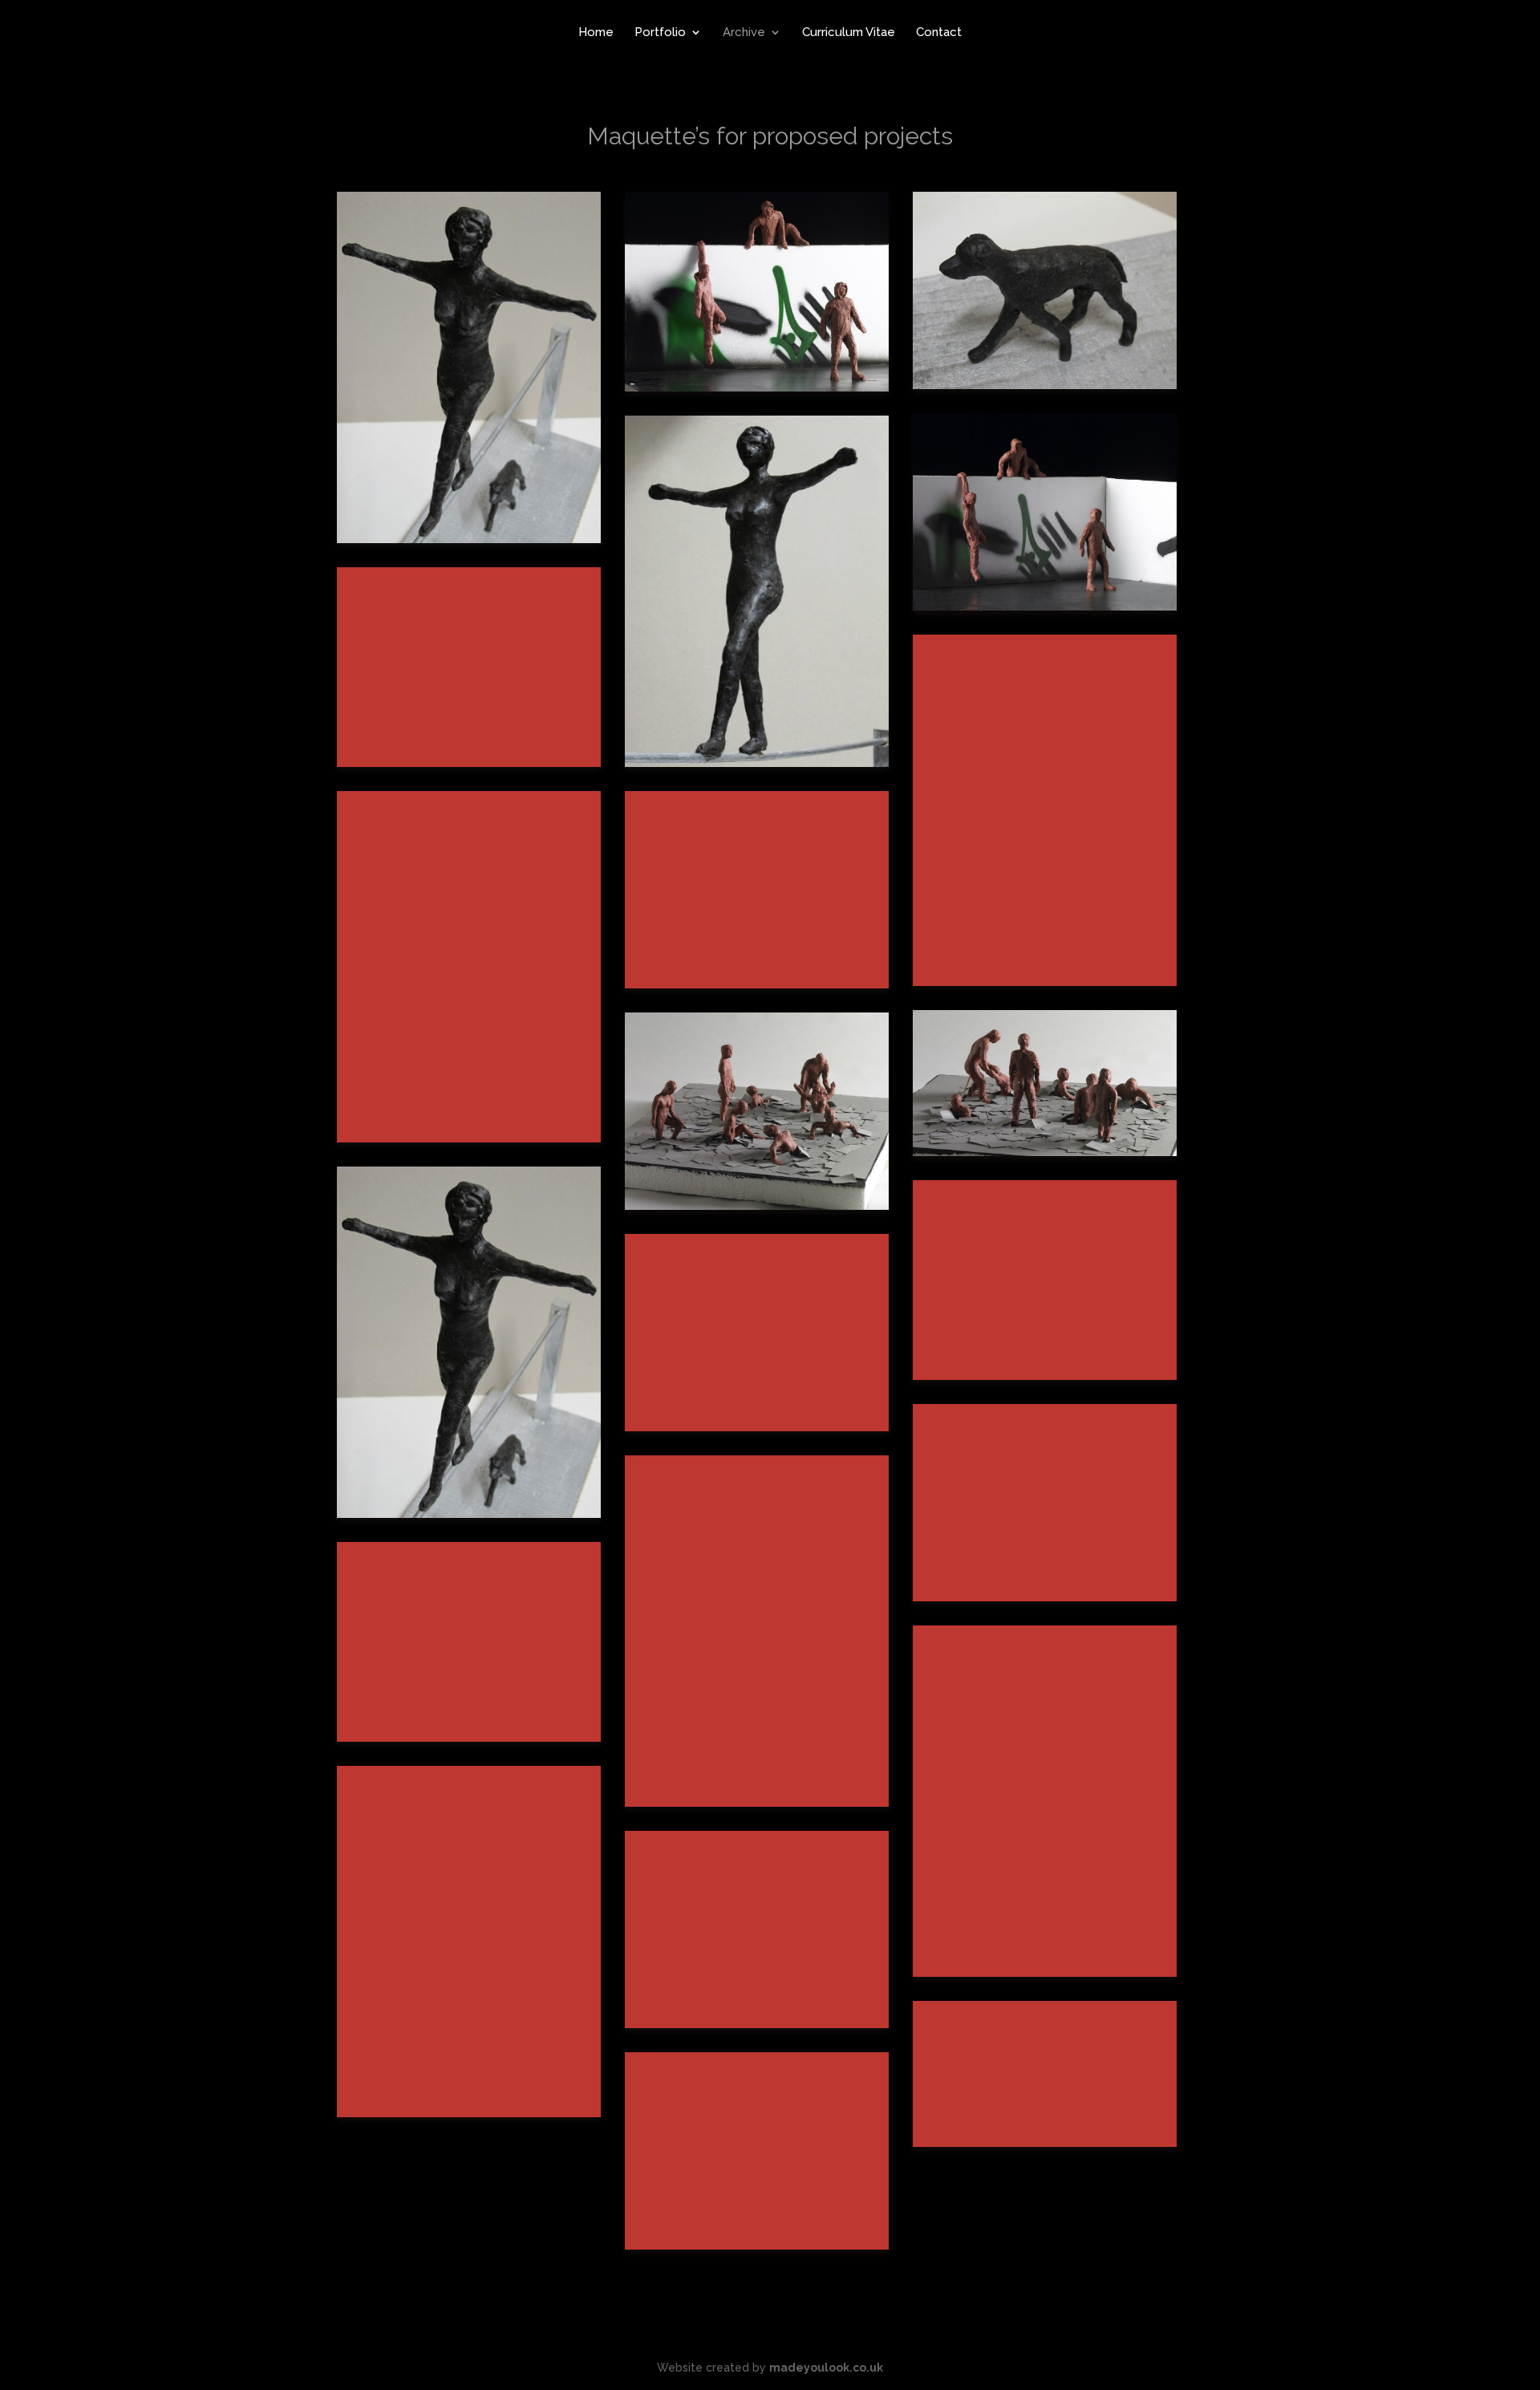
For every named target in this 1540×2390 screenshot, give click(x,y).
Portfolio (660, 33)
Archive (744, 33)
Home (596, 33)
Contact (939, 33)
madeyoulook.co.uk (826, 2368)
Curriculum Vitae (849, 33)
